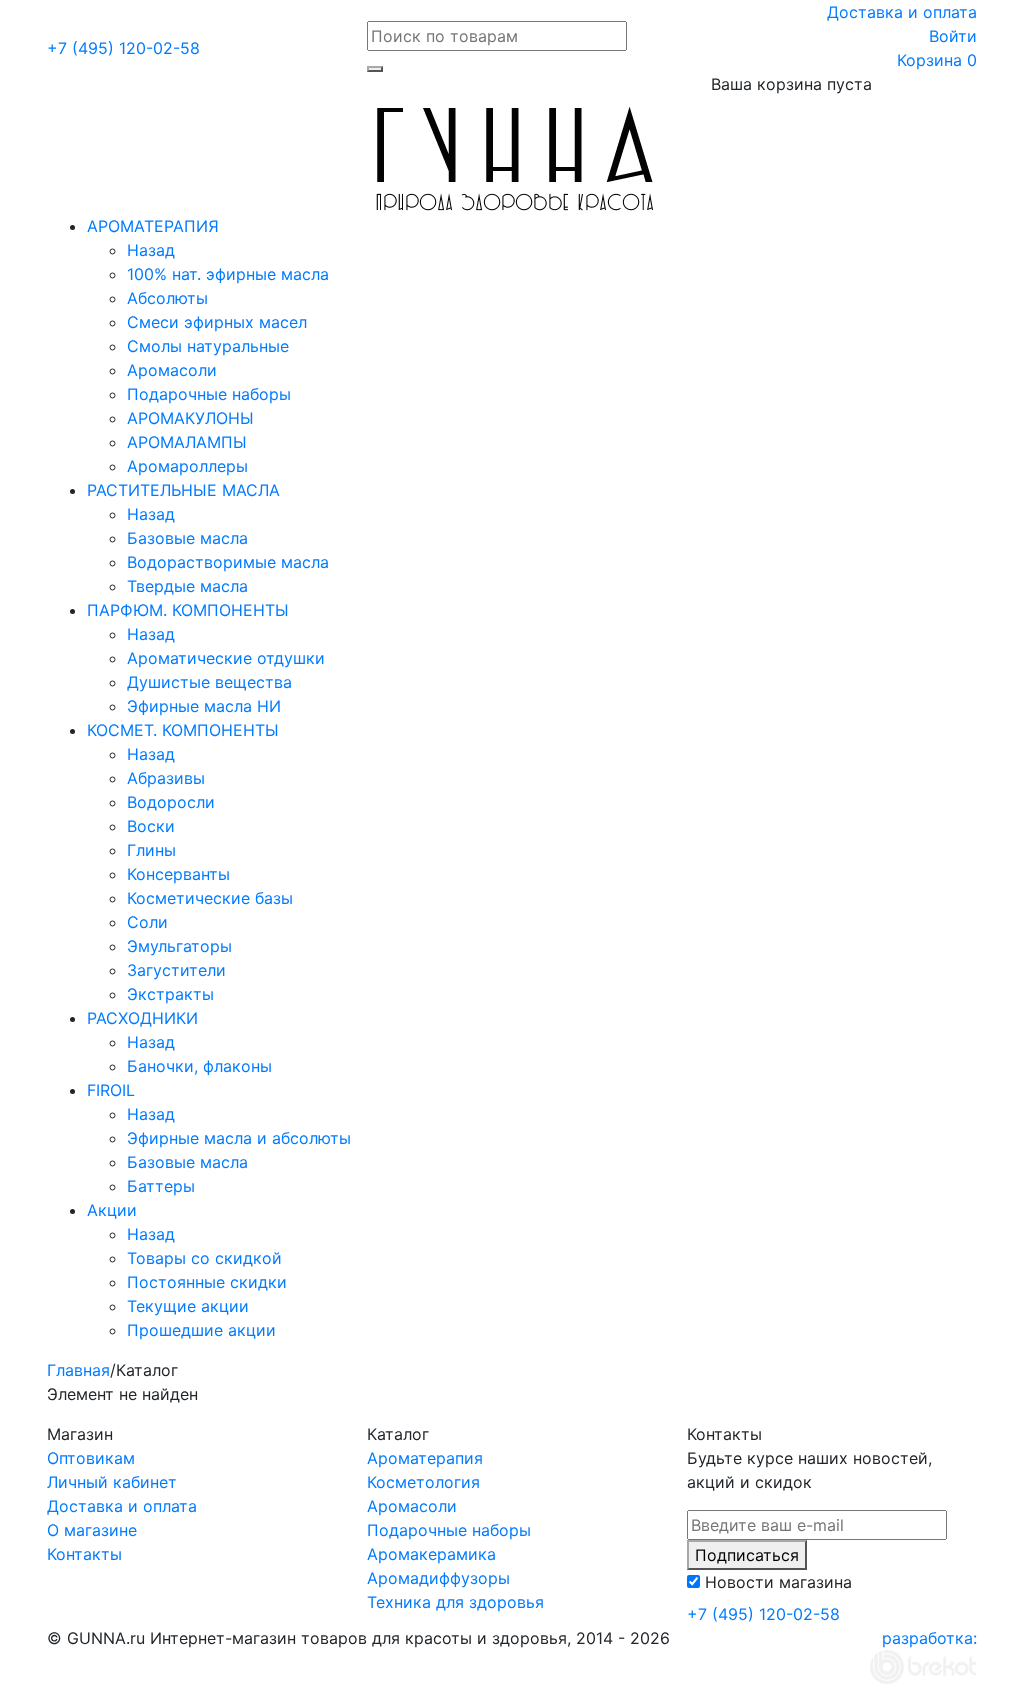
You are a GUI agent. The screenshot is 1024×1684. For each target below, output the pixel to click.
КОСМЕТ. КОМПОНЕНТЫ (183, 730)
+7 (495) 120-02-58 (123, 48)
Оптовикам (91, 1458)
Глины (151, 850)
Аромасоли (172, 370)
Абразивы (166, 778)
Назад (151, 250)
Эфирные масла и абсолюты (239, 1138)
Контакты (84, 1554)
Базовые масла (187, 538)
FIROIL (111, 1090)
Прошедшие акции (201, 1330)
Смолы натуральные (208, 346)
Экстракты (170, 994)
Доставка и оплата (902, 12)
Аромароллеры (187, 466)
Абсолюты (167, 298)
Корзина (937, 60)
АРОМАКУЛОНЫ (190, 418)
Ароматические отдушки (226, 658)
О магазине (92, 1530)
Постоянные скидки (207, 1282)
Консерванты (178, 874)
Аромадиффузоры (438, 1578)
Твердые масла (187, 586)
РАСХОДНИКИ (142, 1018)
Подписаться (747, 1555)
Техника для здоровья (455, 1602)
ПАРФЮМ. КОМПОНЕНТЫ (188, 610)
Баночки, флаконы (199, 1066)
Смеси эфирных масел (217, 322)
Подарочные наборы (209, 394)
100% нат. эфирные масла (228, 274)
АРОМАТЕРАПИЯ (153, 226)
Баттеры (161, 1186)
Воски (151, 826)
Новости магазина (778, 1582)
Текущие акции (188, 1306)
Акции (112, 1210)
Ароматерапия (425, 1458)
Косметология (423, 1482)
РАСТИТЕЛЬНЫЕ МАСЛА (183, 490)
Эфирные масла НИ (204, 706)
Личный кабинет (112, 1482)
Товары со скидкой (204, 1258)
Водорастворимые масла (228, 562)
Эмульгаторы (179, 946)
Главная (78, 1370)
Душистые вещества (209, 682)
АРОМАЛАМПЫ (187, 442)
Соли (147, 922)
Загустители (176, 970)
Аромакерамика (431, 1554)
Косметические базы (210, 898)
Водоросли (171, 802)
